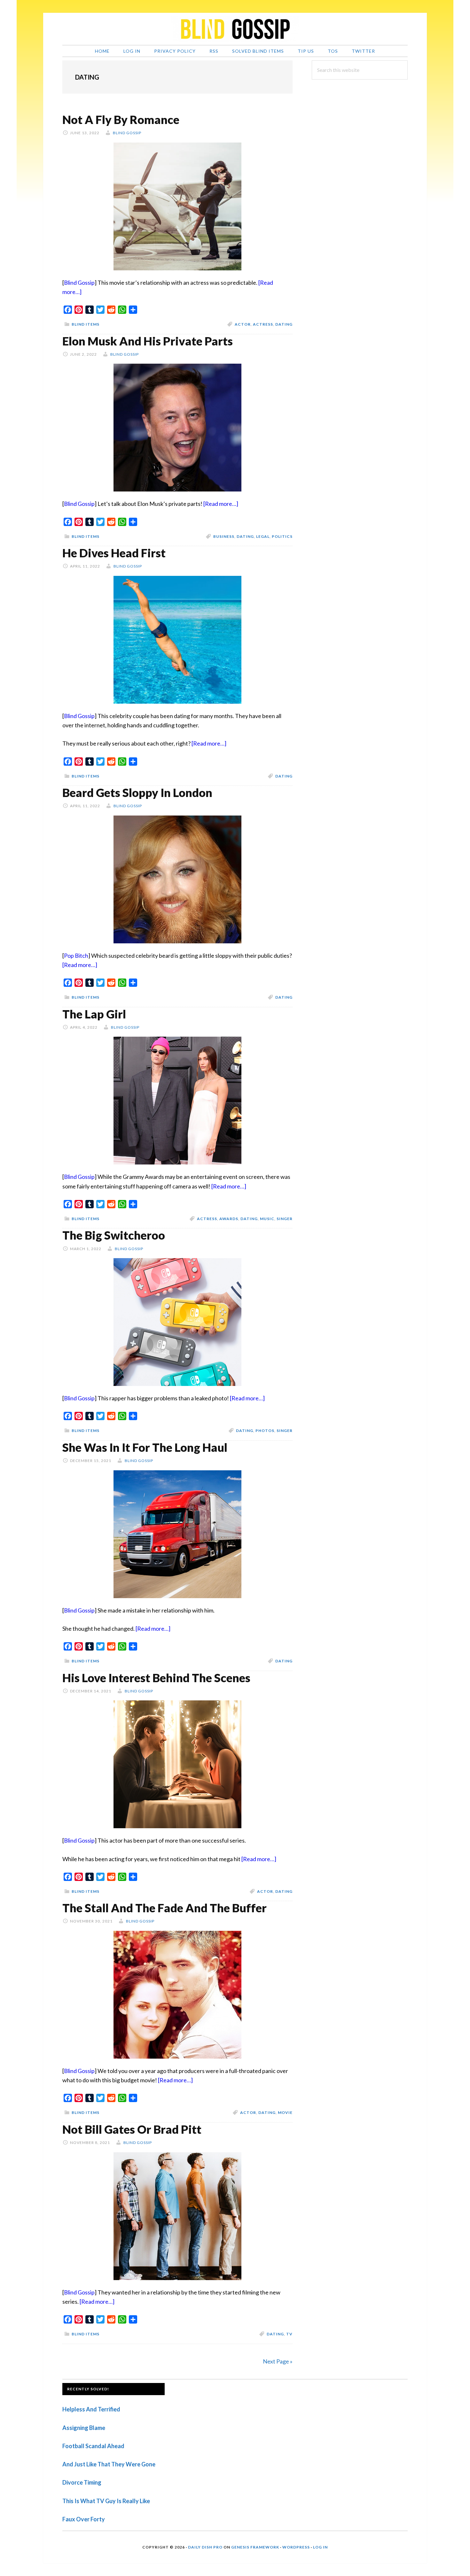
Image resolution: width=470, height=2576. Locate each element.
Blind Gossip (79, 282)
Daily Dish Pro (205, 2547)
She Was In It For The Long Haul (145, 1447)
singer (285, 1219)
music (267, 1219)
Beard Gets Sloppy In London (137, 793)
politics (282, 536)
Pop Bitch (76, 955)
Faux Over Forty (84, 2519)
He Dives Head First (114, 553)
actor (243, 324)
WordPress (296, 2547)
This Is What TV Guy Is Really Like (106, 2501)
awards (229, 1219)
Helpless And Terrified (91, 2409)
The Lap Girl (94, 1014)
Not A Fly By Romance (121, 120)
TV (289, 2334)
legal (263, 536)
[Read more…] (221, 504)
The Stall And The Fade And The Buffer (164, 1908)
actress (263, 324)
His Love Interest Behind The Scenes (156, 1678)
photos (265, 1431)
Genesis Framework (255, 2547)
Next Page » (278, 2361)
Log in (320, 2547)
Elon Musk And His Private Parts (148, 341)
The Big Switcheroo (114, 1235)
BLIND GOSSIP (235, 29)
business (224, 536)
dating (284, 324)
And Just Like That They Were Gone (109, 2464)
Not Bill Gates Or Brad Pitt (132, 2129)
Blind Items (86, 324)
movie (285, 2112)
